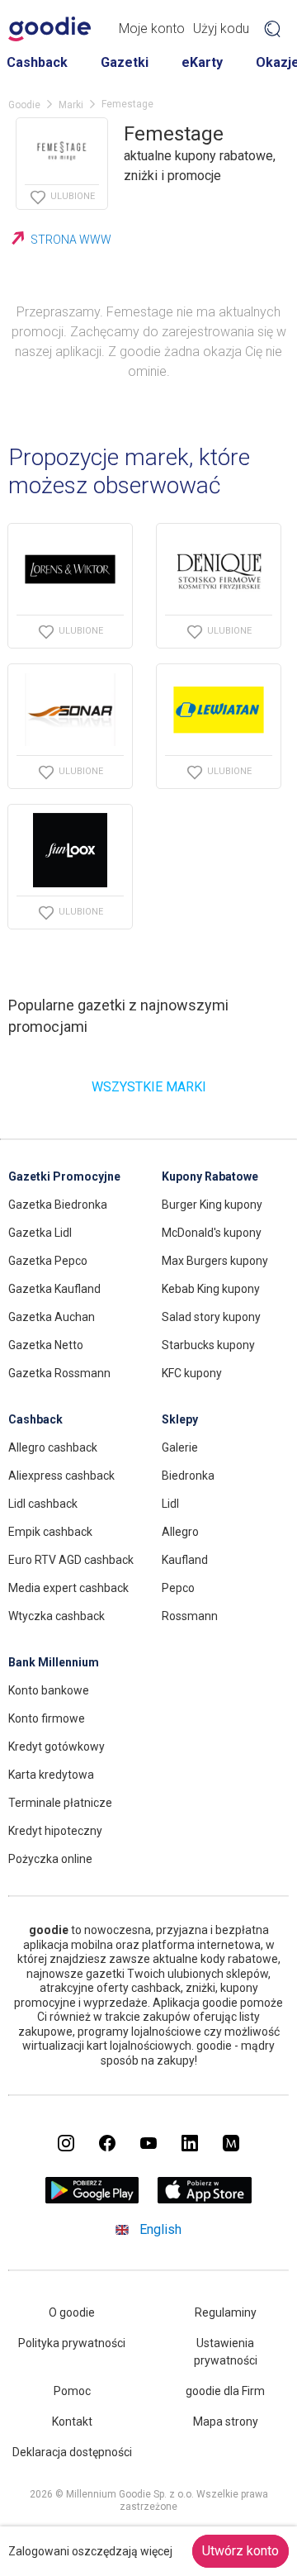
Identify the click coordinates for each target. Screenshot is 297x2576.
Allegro (180, 1532)
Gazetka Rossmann (59, 1373)
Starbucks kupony (208, 1345)
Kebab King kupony (211, 1289)
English (160, 2229)
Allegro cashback (53, 1447)
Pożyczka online (50, 1859)
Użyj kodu (221, 29)
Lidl (170, 1504)
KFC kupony (192, 1373)
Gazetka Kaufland (54, 1289)
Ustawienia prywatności (226, 2352)
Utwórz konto (240, 2551)
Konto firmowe (47, 1718)
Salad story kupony (211, 1317)
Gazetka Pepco (48, 1261)
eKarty (202, 62)
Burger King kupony (212, 1205)
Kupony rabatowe (210, 1176)
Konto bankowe (49, 1690)
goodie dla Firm (225, 2391)
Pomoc (72, 2391)
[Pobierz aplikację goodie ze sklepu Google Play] (92, 2199)
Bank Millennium (54, 1662)
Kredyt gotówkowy (57, 1747)
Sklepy (180, 1419)
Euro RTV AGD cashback (71, 1560)
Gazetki (125, 62)
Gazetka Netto (46, 1345)
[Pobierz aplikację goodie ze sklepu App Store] (205, 2199)
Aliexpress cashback (61, 1476)
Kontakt (72, 2422)
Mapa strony (226, 2422)
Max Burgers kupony (215, 1261)
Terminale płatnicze (60, 1803)
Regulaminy (226, 2312)
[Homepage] (49, 29)
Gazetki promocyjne (64, 1176)
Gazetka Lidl (40, 1233)
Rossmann (190, 1616)
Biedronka (188, 1476)
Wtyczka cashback (57, 1616)
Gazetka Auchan (52, 1317)
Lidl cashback (43, 1504)
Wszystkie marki (149, 1087)
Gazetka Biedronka (58, 1205)
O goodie (72, 2312)
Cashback (37, 62)
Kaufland (185, 1560)
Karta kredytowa (51, 1775)
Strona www (71, 240)
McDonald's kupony (212, 1233)
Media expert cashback (68, 1588)
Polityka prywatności (72, 2343)
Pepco (178, 1588)
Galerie (180, 1447)
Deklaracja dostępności (72, 2452)
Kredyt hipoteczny (55, 1831)
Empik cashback (50, 1532)
